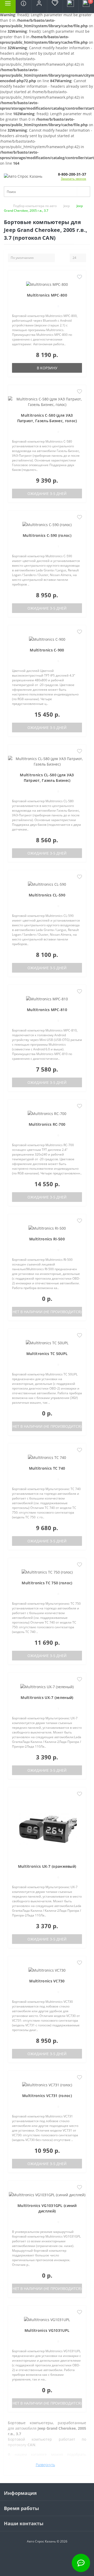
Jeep (67, 206)
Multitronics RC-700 (47, 1124)
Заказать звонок (74, 179)
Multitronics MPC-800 (47, 295)
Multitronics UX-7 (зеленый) (47, 1697)
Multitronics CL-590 (47, 895)
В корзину (47, 368)
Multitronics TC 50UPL (47, 1354)
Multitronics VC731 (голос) (47, 2096)
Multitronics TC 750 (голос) (47, 1583)
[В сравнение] (80, 285)
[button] (39, 7)
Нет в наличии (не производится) (47, 1312)
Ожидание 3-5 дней (47, 494)
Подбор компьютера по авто (35, 206)
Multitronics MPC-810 (47, 1010)
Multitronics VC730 (47, 1981)
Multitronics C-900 (47, 650)
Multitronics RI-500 (47, 1239)
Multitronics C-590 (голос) (47, 535)
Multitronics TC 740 (47, 1468)
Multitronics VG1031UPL (47, 2330)
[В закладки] (80, 277)
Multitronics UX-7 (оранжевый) (47, 1866)
